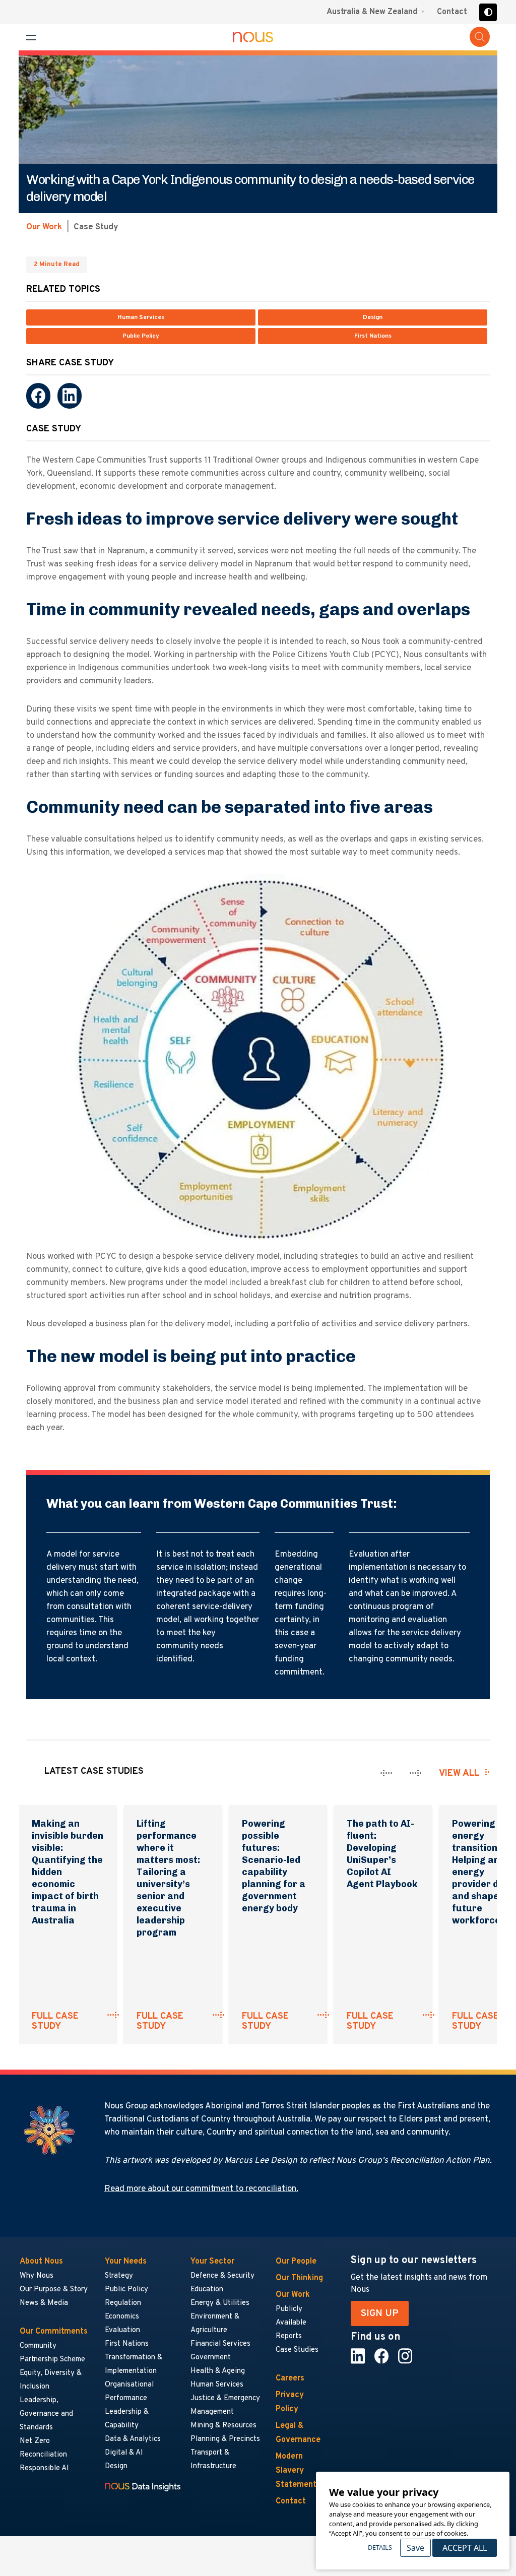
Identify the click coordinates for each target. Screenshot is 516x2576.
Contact (452, 12)
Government (211, 2358)
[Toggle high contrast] (488, 12)
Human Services (141, 317)
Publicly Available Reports (291, 2323)
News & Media (44, 2303)
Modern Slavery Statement (296, 2471)
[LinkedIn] (70, 396)
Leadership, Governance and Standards (46, 2414)
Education (207, 2290)
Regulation (123, 2303)
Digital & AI (124, 2453)
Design (373, 317)
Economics (122, 2317)
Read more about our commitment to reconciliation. (201, 2189)
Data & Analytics (133, 2439)
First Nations (373, 336)
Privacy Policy (290, 2402)
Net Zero (35, 2441)
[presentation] (386, 1773)
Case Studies (297, 2350)
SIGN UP (380, 2313)
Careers (290, 2378)
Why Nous (37, 2276)
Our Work (44, 227)
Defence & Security (222, 2276)
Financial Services (220, 2344)
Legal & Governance (298, 2433)
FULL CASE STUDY (55, 2022)
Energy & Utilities (220, 2303)
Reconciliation (43, 2455)
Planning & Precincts (225, 2439)
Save (415, 2548)
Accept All (465, 2548)
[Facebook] (38, 396)
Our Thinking (299, 2278)
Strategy (119, 2276)
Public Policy (141, 336)
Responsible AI (44, 2468)
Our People (296, 2262)
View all (459, 1774)
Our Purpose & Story (54, 2290)
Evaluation (122, 2330)
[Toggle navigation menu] (31, 38)
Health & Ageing (218, 2371)
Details (380, 2547)
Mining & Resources (224, 2426)
